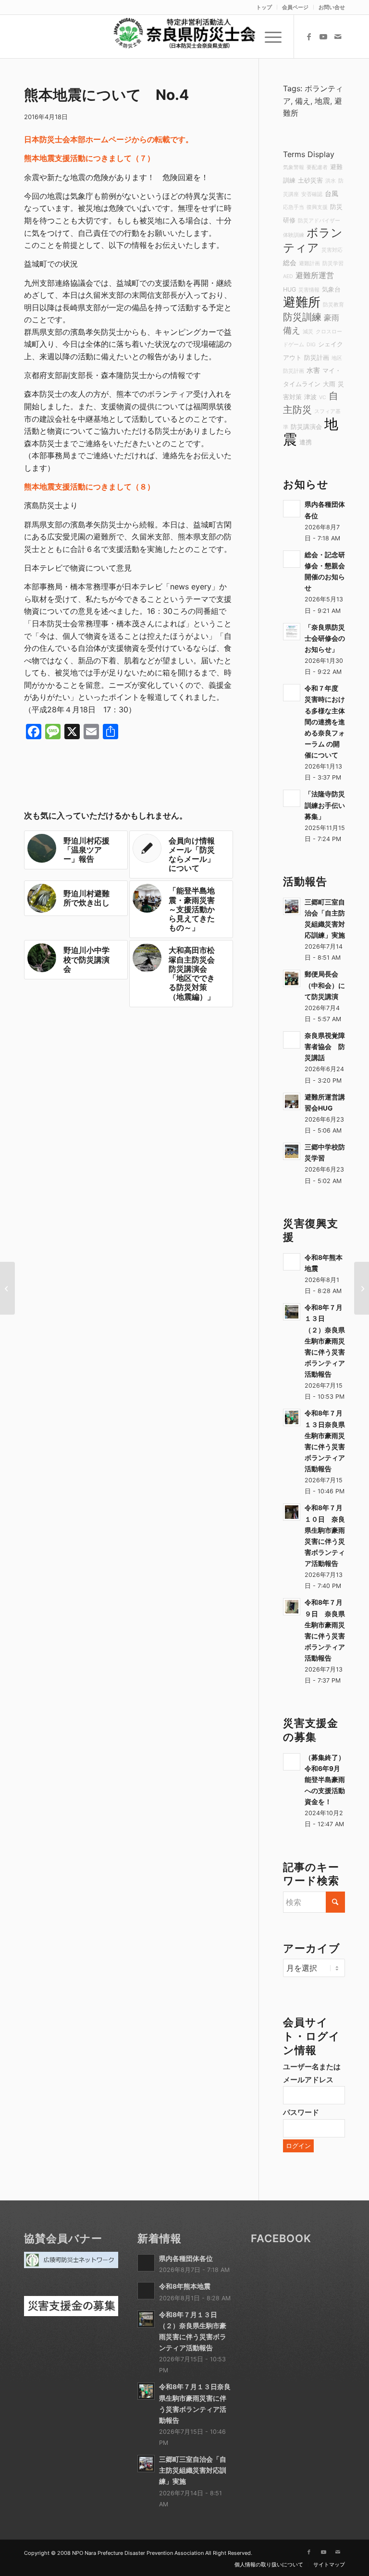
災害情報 (309, 290)
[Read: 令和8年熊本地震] (292, 1262)
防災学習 (333, 263)
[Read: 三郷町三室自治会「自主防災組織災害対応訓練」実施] (292, 906)
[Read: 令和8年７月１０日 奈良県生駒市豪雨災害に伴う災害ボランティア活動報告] (292, 1512)
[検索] (246, 37)
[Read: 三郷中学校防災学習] (292, 1151)
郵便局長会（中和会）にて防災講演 (325, 985)
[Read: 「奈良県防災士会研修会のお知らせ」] (292, 632)
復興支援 (317, 207)
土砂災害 (310, 180)
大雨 (329, 384)
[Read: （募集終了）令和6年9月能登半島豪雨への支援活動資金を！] (292, 1762)
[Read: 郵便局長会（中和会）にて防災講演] (292, 978)
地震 (322, 101)
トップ (264, 7)
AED (288, 276)
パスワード (301, 2112)
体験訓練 (294, 235)
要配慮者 (317, 167)
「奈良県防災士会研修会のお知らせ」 (325, 638)
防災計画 (317, 358)
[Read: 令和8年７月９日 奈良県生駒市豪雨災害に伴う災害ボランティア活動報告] (292, 1607)
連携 (306, 442)
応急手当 (294, 207)
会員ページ (295, 7)
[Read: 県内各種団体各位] (292, 509)
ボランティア (313, 240)
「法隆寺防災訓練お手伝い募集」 (325, 805)
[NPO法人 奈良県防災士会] (184, 37)
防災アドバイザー (319, 221)
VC (323, 397)
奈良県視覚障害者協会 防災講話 (325, 1047)
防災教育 (333, 305)
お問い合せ (332, 7)
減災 (308, 332)
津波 (310, 397)
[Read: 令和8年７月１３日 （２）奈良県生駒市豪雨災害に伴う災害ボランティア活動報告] (292, 1312)
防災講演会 (306, 427)
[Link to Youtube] (323, 37)
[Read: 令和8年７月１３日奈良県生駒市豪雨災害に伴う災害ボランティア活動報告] (292, 1417)
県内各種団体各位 (186, 2259)
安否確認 (312, 194)
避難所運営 (315, 275)
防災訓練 (302, 317)
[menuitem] (264, 7)
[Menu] (268, 37)
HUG (289, 289)
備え (303, 101)
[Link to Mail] (338, 37)
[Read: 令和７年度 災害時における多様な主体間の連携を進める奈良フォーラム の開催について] (292, 693)
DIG (311, 345)
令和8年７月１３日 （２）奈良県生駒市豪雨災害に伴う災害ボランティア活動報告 (325, 1341)
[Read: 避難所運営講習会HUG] (292, 1101)
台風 (332, 193)
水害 (313, 370)
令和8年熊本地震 (185, 2286)
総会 (290, 262)
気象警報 (294, 167)
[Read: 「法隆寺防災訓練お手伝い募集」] (292, 798)
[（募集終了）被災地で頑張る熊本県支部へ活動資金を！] (7, 1288)
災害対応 (332, 250)
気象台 (331, 289)
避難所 (302, 302)
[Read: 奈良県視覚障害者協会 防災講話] (292, 1040)
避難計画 (309, 263)
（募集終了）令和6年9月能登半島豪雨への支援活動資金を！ (325, 1780)
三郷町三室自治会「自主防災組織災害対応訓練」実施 (193, 2470)
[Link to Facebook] (309, 37)
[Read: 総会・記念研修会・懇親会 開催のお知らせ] (292, 559)
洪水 (331, 181)
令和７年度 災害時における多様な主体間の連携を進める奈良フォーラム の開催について (325, 722)
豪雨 (332, 317)
